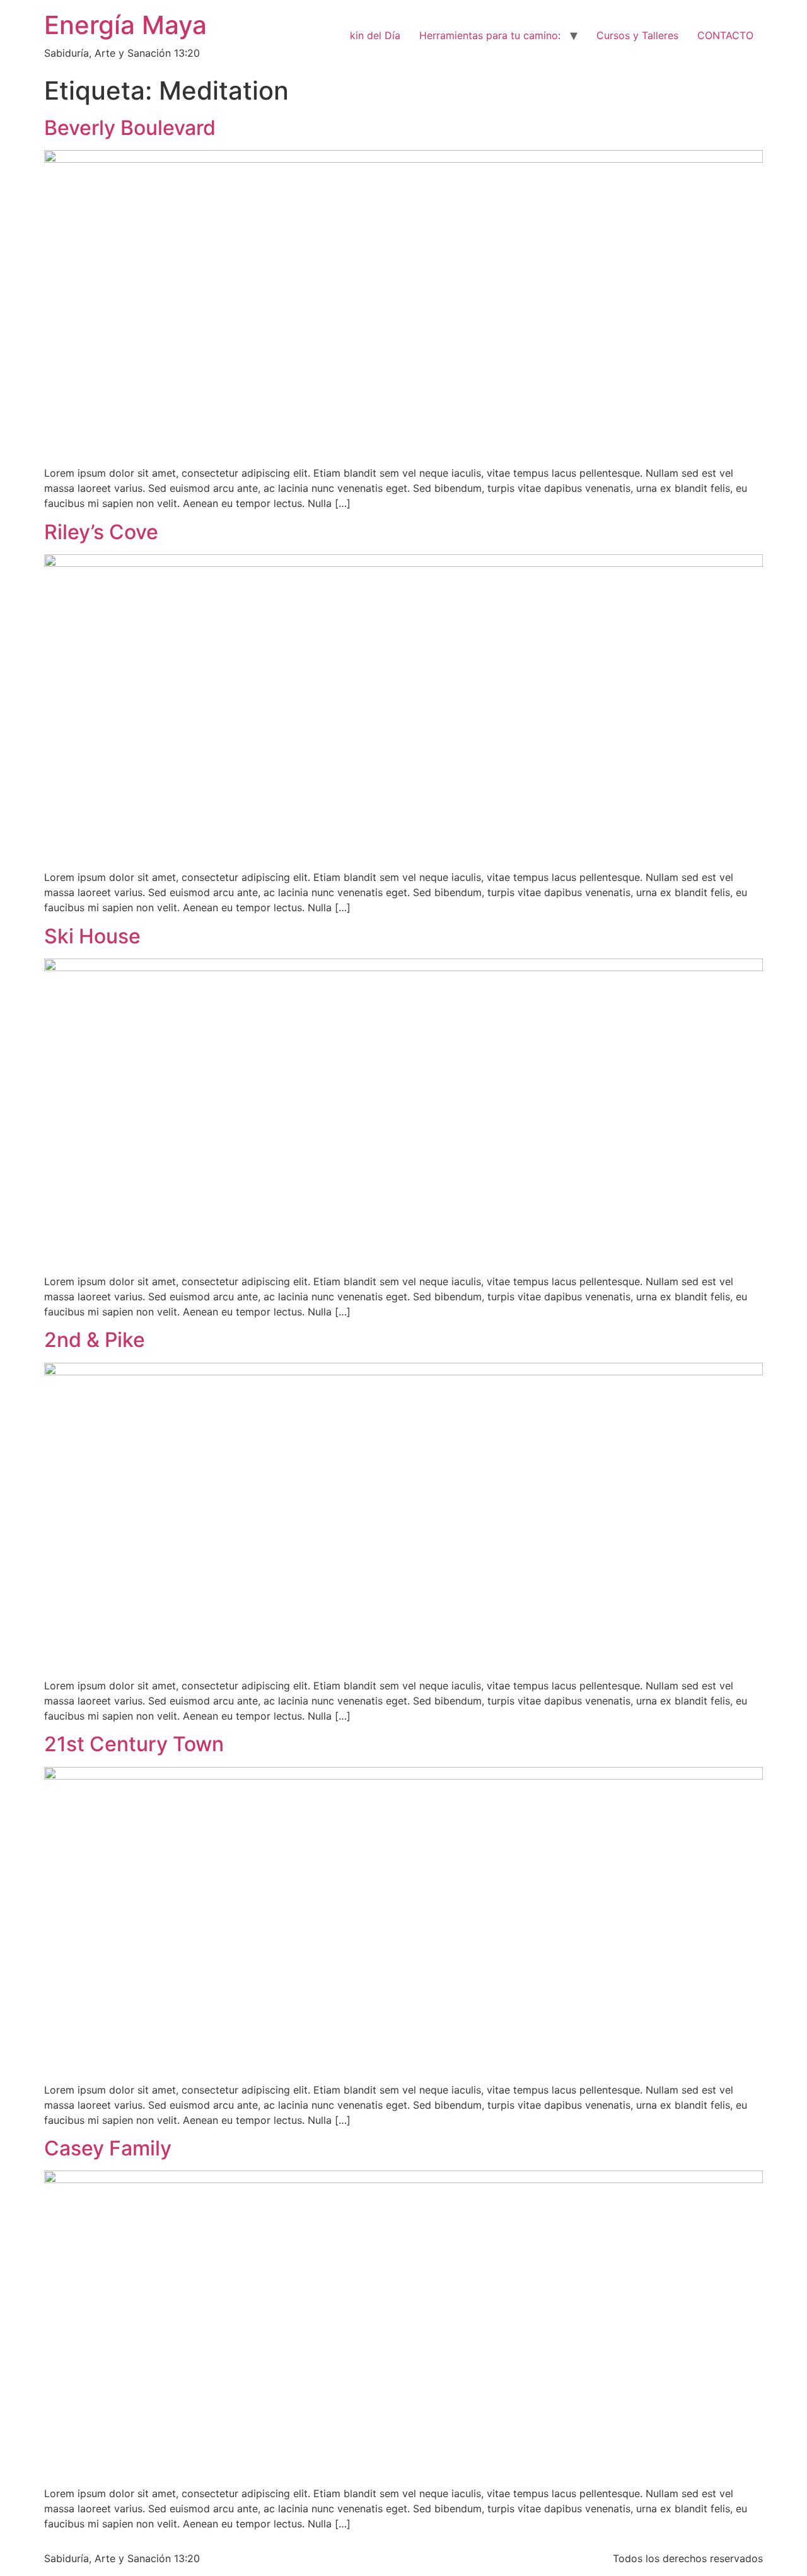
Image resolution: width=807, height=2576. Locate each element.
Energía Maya (125, 25)
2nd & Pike (95, 1340)
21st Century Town (134, 1744)
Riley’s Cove (101, 532)
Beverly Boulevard (130, 128)
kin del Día (375, 35)
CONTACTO (725, 35)
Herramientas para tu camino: (490, 35)
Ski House (92, 936)
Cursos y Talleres (637, 35)
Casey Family (108, 2148)
